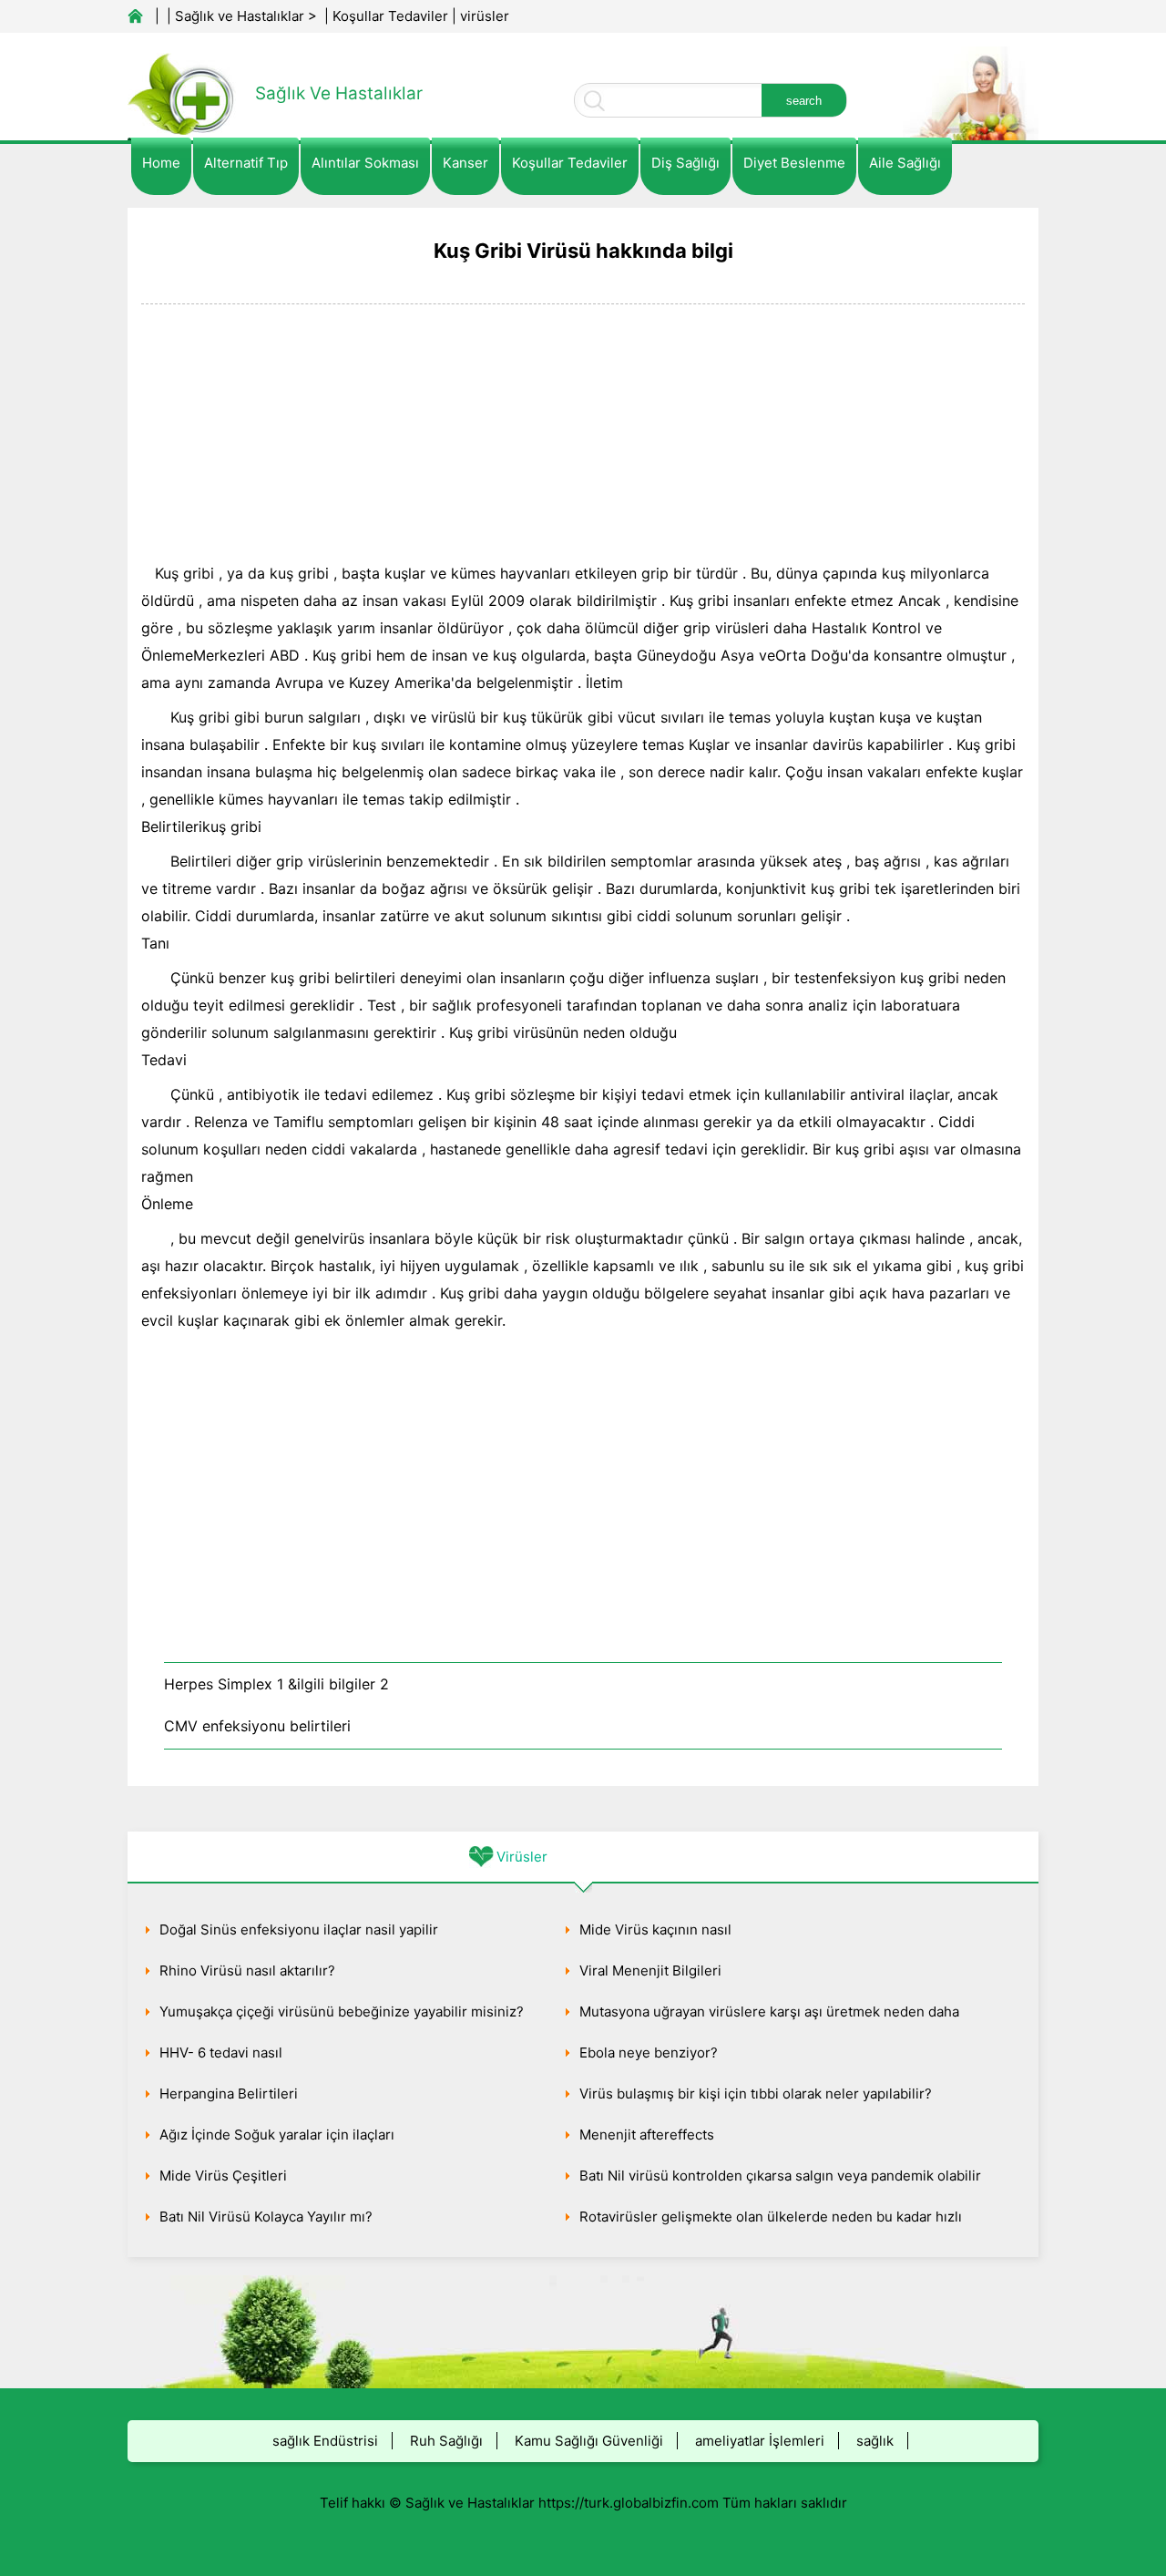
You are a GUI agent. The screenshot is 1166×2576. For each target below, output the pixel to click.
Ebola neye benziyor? (649, 2053)
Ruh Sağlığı (446, 2441)
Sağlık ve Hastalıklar (240, 16)
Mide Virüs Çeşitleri (223, 2176)
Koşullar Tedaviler (390, 16)
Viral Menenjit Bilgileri (650, 1970)
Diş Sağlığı (685, 163)
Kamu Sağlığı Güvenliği (589, 2441)
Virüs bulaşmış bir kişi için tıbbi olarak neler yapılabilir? (756, 2094)
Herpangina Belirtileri (229, 2094)
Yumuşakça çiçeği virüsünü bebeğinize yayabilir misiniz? (342, 2012)
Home (161, 163)
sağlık (875, 2441)
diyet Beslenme (794, 163)
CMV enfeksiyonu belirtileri (257, 1726)
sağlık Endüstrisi (325, 2441)
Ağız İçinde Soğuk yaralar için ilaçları (277, 2135)
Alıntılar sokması (365, 163)
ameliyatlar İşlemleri (760, 2441)
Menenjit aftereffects (647, 2135)
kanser (465, 163)
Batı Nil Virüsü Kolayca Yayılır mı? (266, 2217)
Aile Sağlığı (905, 163)
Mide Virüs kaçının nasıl (655, 1929)
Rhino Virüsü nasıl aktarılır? (247, 1970)
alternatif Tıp (246, 163)
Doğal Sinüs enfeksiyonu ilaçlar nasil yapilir (299, 1929)
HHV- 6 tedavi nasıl (221, 2053)
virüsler (485, 16)
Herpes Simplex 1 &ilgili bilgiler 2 (276, 1684)
